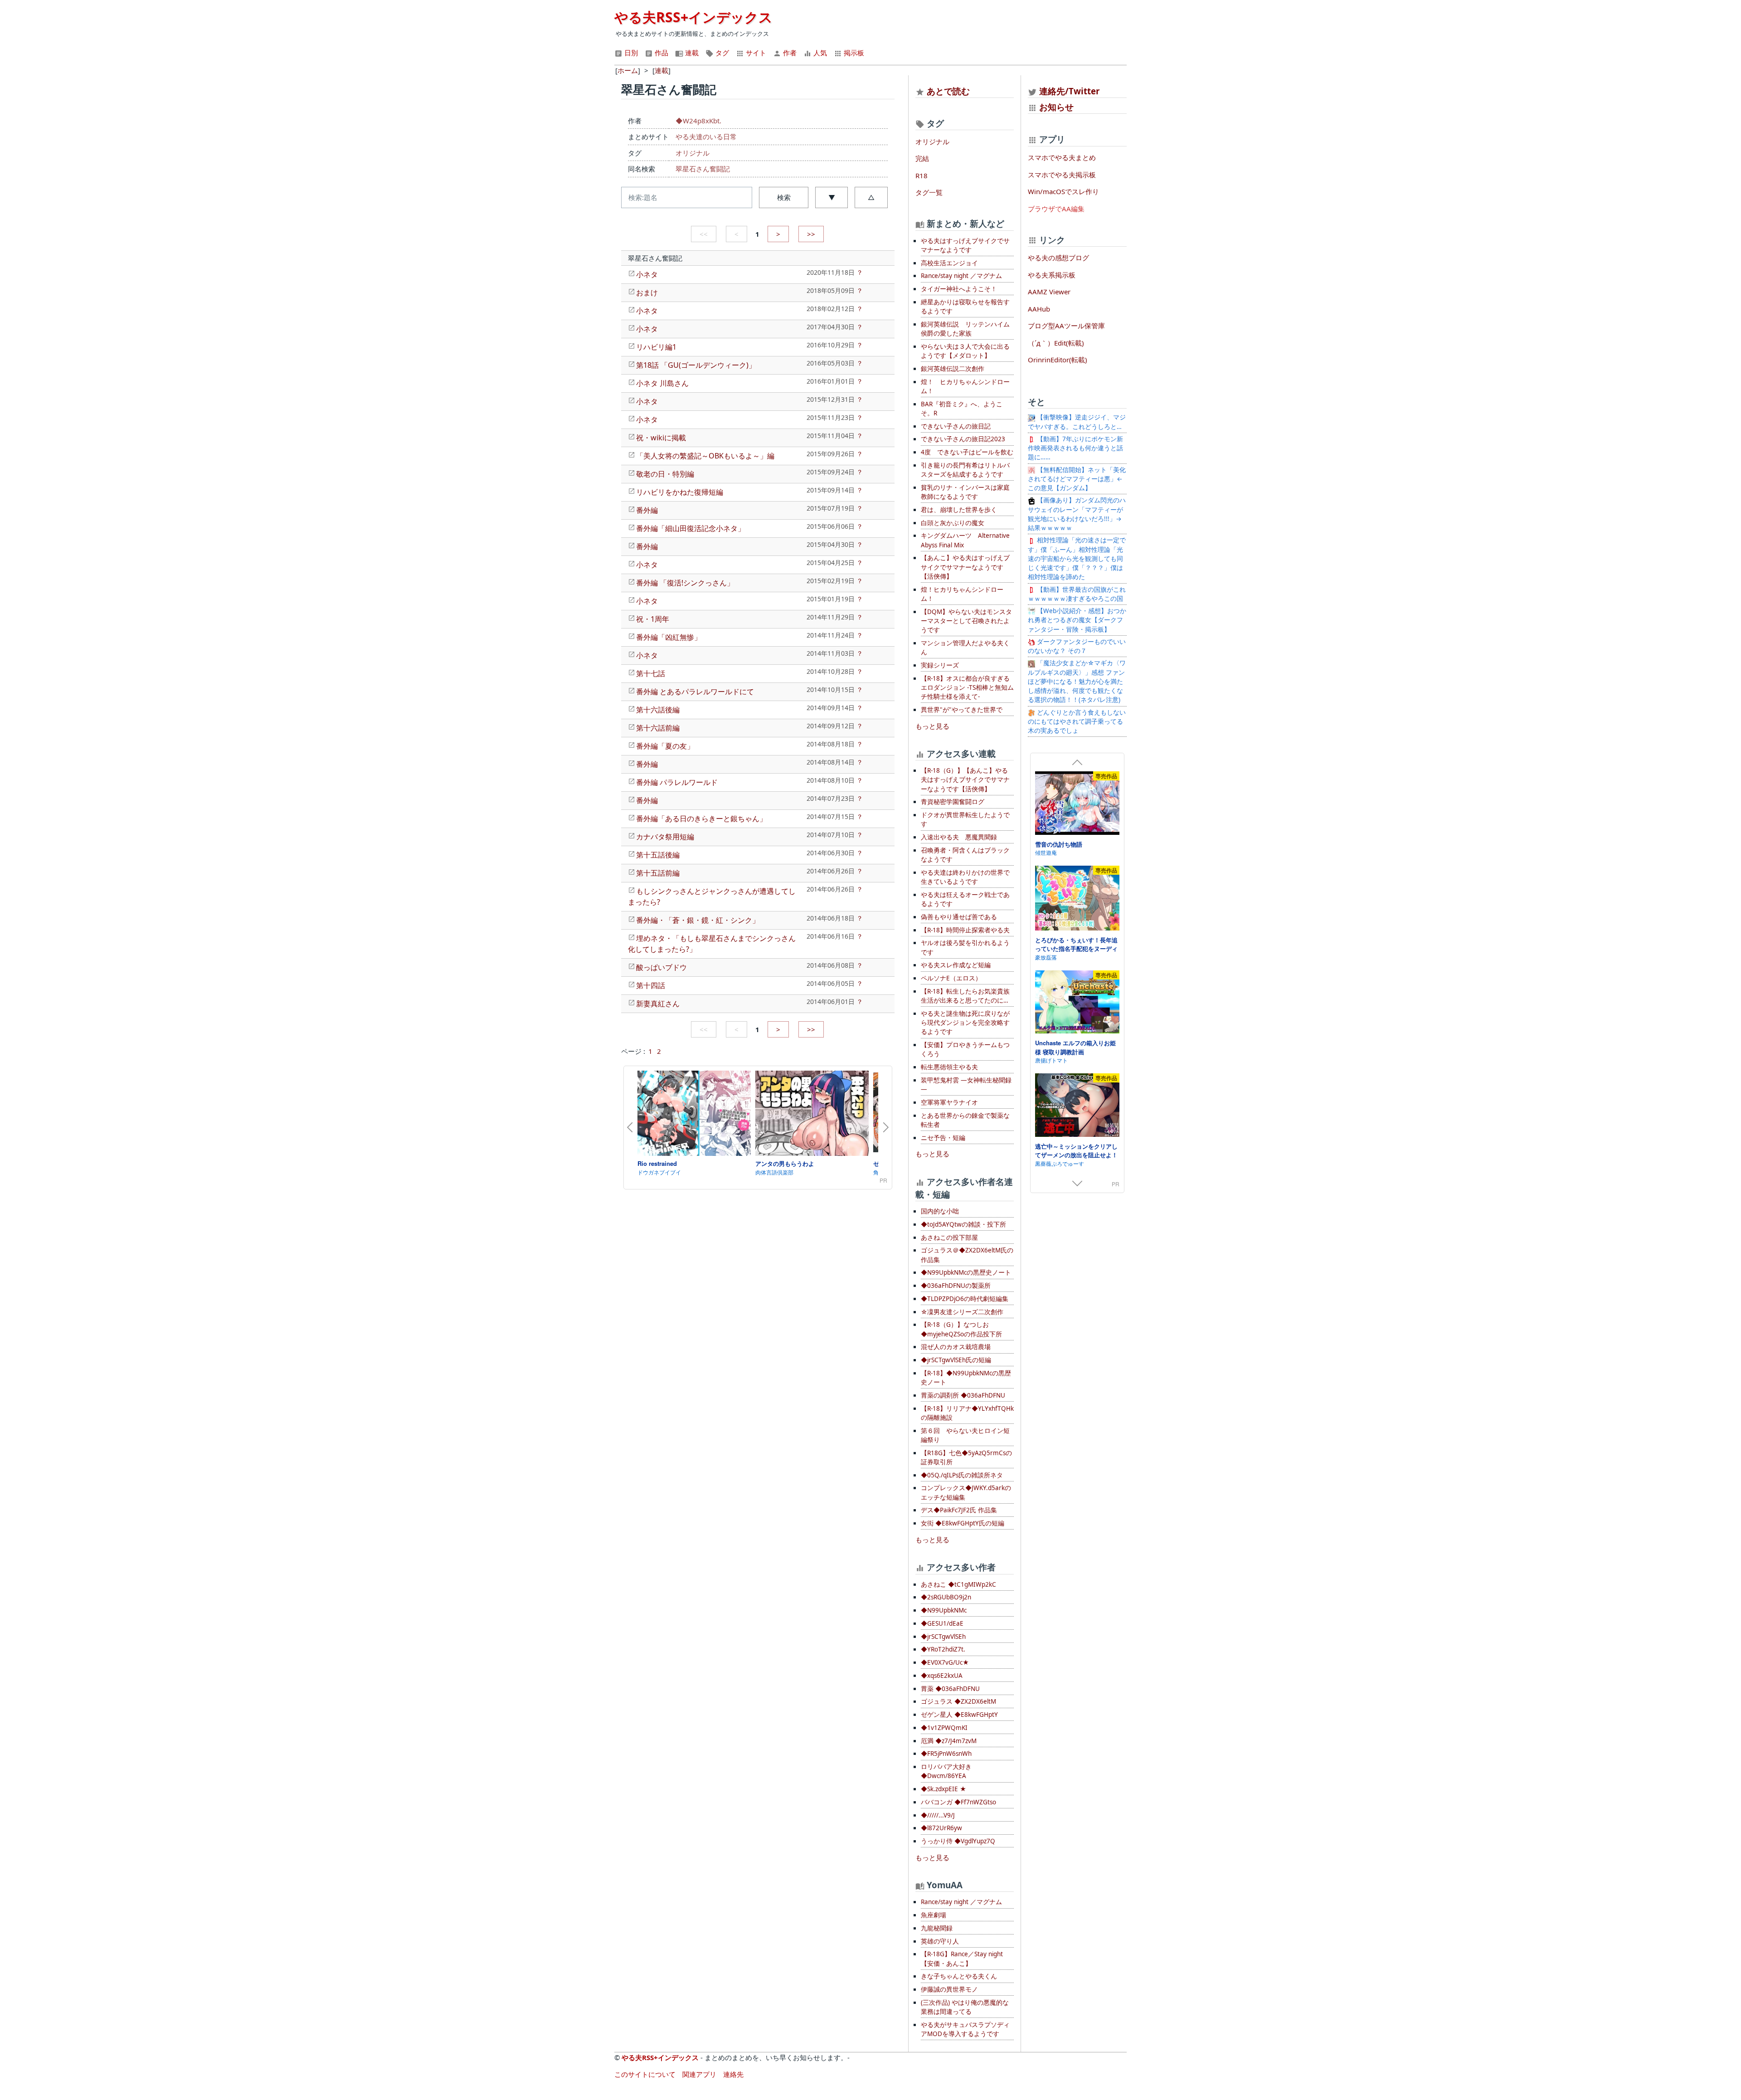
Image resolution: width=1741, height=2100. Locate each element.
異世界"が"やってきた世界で (962, 710)
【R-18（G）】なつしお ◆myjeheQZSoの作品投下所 (961, 1329)
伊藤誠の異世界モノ (949, 1989)
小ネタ (647, 274)
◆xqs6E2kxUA (942, 1676)
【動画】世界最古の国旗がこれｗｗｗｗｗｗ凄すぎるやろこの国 (1077, 594)
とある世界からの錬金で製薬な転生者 (965, 1120)
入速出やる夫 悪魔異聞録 (959, 837)
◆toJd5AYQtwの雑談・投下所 (963, 1224)
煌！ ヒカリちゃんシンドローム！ (965, 386)
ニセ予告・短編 (943, 1138)
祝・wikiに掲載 (661, 438)
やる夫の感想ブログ (1058, 258)
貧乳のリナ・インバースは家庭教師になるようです (965, 492)
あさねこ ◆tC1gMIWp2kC (958, 1584)
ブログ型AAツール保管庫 (1066, 326)
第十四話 (651, 985)
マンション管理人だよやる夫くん (965, 648)
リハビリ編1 (656, 347)
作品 (661, 53)
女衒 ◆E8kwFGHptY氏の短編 (963, 1523)
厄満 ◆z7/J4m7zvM (949, 1741)
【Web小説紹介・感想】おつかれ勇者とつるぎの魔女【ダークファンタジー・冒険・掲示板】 (1077, 620)
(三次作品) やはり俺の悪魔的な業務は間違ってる (965, 2007)
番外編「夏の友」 (665, 746)
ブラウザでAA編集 (1056, 209)
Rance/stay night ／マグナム (961, 276)
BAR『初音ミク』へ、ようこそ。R (962, 409)
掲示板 (853, 53)
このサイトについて (645, 2074)
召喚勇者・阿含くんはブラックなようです (965, 855)
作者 (789, 53)
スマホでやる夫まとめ (1062, 157)
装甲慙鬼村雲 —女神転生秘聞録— (966, 1085)
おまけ (647, 292)
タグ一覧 (929, 192)
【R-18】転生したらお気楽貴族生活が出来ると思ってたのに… (965, 996)
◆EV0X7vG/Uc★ (945, 1662)
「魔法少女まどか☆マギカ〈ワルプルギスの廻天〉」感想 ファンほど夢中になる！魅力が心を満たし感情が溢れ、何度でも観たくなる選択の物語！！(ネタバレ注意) (1077, 681)
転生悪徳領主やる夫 (949, 1067)
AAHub (1039, 309)
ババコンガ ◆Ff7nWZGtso (958, 1802)
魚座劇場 (934, 1915)
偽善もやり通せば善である (959, 917)
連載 (691, 53)
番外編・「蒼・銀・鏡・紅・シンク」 (698, 920)
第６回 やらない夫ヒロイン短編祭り (965, 1435)
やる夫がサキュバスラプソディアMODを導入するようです (965, 2029)
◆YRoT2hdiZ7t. (943, 1649)
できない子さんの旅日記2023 (963, 439)
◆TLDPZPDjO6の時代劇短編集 (965, 1299)
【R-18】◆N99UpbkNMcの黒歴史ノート (966, 1378)
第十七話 (651, 673)
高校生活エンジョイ (949, 263)
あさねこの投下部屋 (949, 1238)
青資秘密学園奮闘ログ (953, 802)
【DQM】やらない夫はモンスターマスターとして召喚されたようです (966, 621)
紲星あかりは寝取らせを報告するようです (965, 307)
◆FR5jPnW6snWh (946, 1754)
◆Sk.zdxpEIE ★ (943, 1789)
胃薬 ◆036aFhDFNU (950, 1689)
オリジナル (693, 153)
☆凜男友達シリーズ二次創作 (962, 1312)
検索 (784, 197)
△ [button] (871, 197)
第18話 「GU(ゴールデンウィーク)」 (696, 365)
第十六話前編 (658, 728)
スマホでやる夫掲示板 (1062, 175)
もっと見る (932, 726)
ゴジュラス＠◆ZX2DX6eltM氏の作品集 (967, 1255)
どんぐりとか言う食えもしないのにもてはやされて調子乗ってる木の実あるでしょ (1077, 722)
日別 (630, 53)
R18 (922, 175)
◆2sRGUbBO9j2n (946, 1597)
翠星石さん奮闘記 (703, 169)
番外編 (647, 510)
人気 (819, 53)
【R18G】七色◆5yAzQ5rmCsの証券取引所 (966, 1457)
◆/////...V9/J (938, 1815)
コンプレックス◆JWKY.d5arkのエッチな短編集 (966, 1492)
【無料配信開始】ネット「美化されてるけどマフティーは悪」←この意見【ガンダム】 (1077, 479)
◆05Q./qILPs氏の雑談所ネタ (962, 1475)
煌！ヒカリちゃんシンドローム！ (962, 594)
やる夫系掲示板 (1052, 275)
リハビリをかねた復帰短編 (680, 492)
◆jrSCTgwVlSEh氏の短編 (956, 1360)
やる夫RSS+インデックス (693, 17)
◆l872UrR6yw (941, 1828)
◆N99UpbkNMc (944, 1610)
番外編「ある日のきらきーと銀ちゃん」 (701, 819)
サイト (755, 53)
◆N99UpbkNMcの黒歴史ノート (966, 1272)
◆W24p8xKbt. (698, 121)
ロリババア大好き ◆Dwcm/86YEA (946, 1771)
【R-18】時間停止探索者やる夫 (965, 930)
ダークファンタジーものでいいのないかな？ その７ (1077, 646)
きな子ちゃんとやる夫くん (959, 1976)
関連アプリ (699, 2074)
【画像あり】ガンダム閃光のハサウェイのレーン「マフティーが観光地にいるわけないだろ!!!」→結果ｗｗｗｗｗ (1077, 514)
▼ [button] (832, 197)
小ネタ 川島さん (662, 383)
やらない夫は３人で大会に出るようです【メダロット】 (965, 351)
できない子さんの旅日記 (956, 426)
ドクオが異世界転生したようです (965, 819)
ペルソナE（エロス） (951, 978)
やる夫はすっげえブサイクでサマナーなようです (965, 245)
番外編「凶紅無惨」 (669, 637)
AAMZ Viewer (1049, 292)
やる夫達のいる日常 (706, 136)
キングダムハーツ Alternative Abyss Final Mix (965, 540)
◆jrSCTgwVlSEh (943, 1637)
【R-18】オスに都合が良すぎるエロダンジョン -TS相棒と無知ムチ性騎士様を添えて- (967, 688)
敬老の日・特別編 (665, 474)
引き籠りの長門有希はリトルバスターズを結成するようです (965, 470)
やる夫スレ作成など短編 (956, 965)
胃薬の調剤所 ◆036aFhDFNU (963, 1395)
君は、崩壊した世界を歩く (959, 510)
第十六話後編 (658, 710)
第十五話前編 (658, 873)
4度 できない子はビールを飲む (967, 452)
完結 (922, 158)
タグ (721, 53)
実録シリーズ (940, 665)
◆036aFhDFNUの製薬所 (956, 1286)
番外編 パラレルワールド (677, 782)
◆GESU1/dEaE (942, 1623)
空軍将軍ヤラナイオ (949, 1102)
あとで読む (948, 91)
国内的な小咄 (940, 1211)
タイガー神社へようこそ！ (959, 289)
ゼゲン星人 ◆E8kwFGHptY (959, 1715)
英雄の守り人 (940, 1941)
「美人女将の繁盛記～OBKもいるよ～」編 (705, 456)
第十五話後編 (658, 855)
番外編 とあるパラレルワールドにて (695, 692)
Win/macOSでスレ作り (1063, 191)
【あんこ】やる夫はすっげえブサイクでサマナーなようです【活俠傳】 (965, 567)
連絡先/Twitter (1068, 91)
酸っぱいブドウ (661, 967)
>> (811, 234)
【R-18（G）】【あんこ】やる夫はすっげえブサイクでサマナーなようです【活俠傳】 (965, 780)
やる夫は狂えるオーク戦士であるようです (965, 899)
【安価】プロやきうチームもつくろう (965, 1049)
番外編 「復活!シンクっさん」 (685, 583)
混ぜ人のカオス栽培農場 (956, 1347)
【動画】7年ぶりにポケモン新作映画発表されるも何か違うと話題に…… (1075, 448)
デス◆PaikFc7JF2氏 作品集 (959, 1510)
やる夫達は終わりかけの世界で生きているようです (965, 877)
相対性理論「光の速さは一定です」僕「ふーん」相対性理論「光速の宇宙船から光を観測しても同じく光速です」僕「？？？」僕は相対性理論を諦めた (1077, 558)
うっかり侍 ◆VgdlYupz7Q (958, 1841)
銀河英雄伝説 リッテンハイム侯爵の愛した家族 (965, 329)
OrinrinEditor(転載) (1058, 360)
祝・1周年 (653, 619)
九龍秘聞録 (937, 1928)
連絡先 (733, 2074)
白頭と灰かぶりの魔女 (953, 523)
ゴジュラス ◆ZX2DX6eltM (958, 1701)
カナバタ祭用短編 (665, 837)
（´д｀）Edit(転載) (1056, 343)
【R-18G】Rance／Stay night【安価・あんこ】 (962, 1959)
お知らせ (1056, 107)
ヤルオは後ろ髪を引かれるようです (965, 947)
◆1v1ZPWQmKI (944, 1728)
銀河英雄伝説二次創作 (953, 369)
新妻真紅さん (658, 1004)
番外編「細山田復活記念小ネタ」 (691, 528)
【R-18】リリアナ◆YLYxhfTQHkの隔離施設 (967, 1413)
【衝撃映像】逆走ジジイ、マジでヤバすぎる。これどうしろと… (1077, 422)
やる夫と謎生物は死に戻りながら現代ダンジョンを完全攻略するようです (965, 1023)
